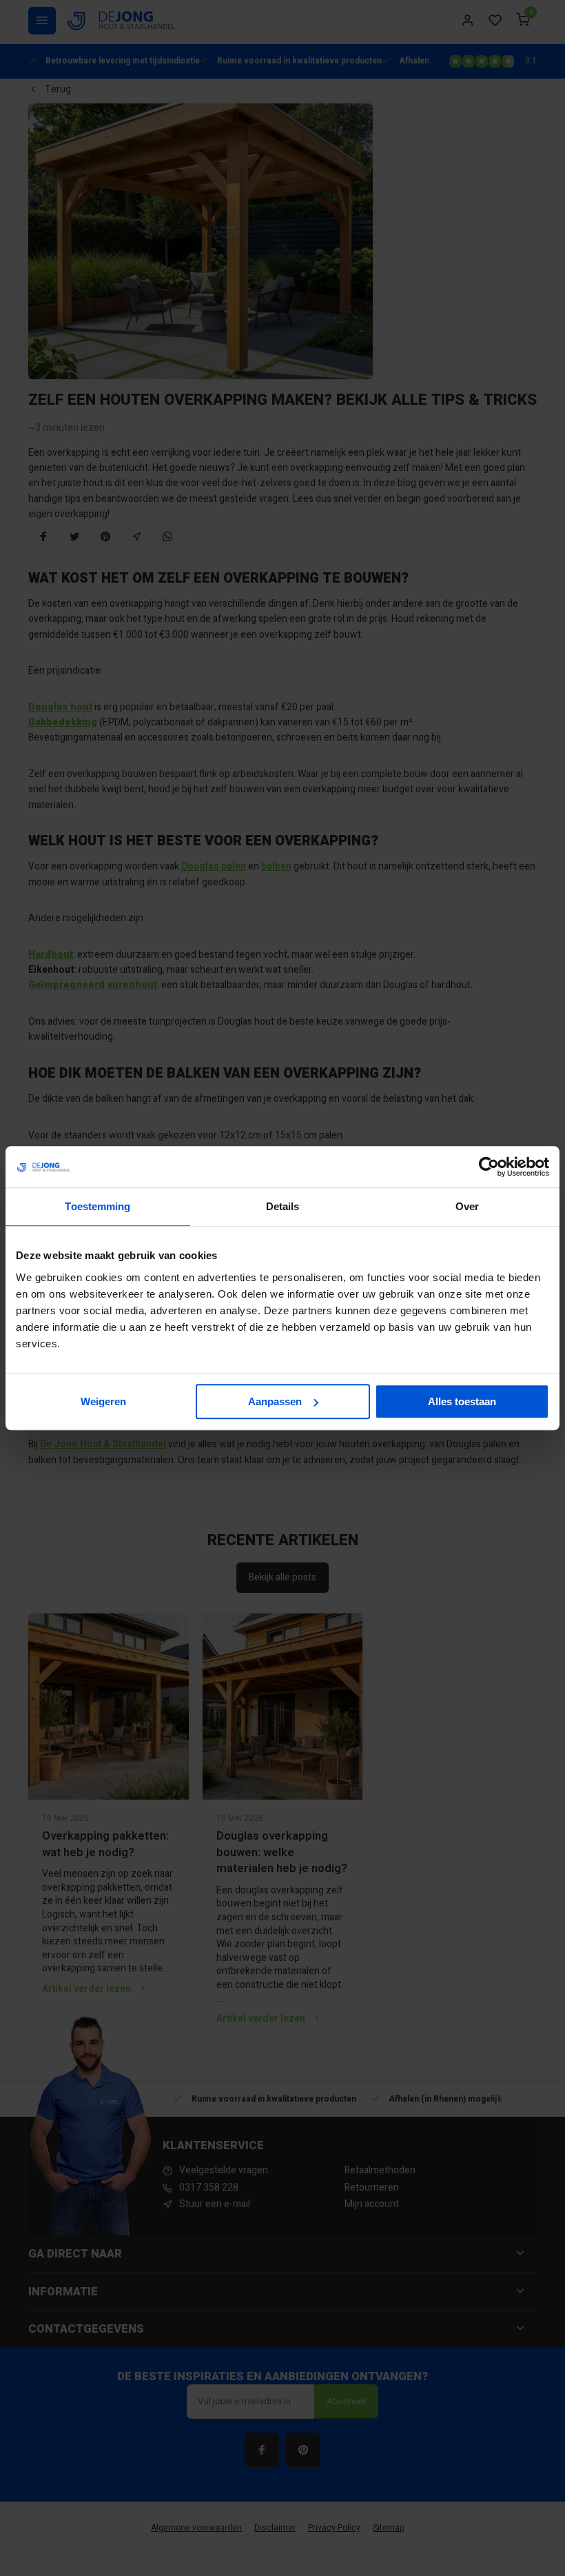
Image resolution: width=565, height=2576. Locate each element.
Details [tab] (283, 1206)
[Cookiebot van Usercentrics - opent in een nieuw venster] (489, 1167)
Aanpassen (275, 1401)
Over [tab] (467, 1206)
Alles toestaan (462, 1401)
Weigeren (103, 1401)
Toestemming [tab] (97, 1206)
